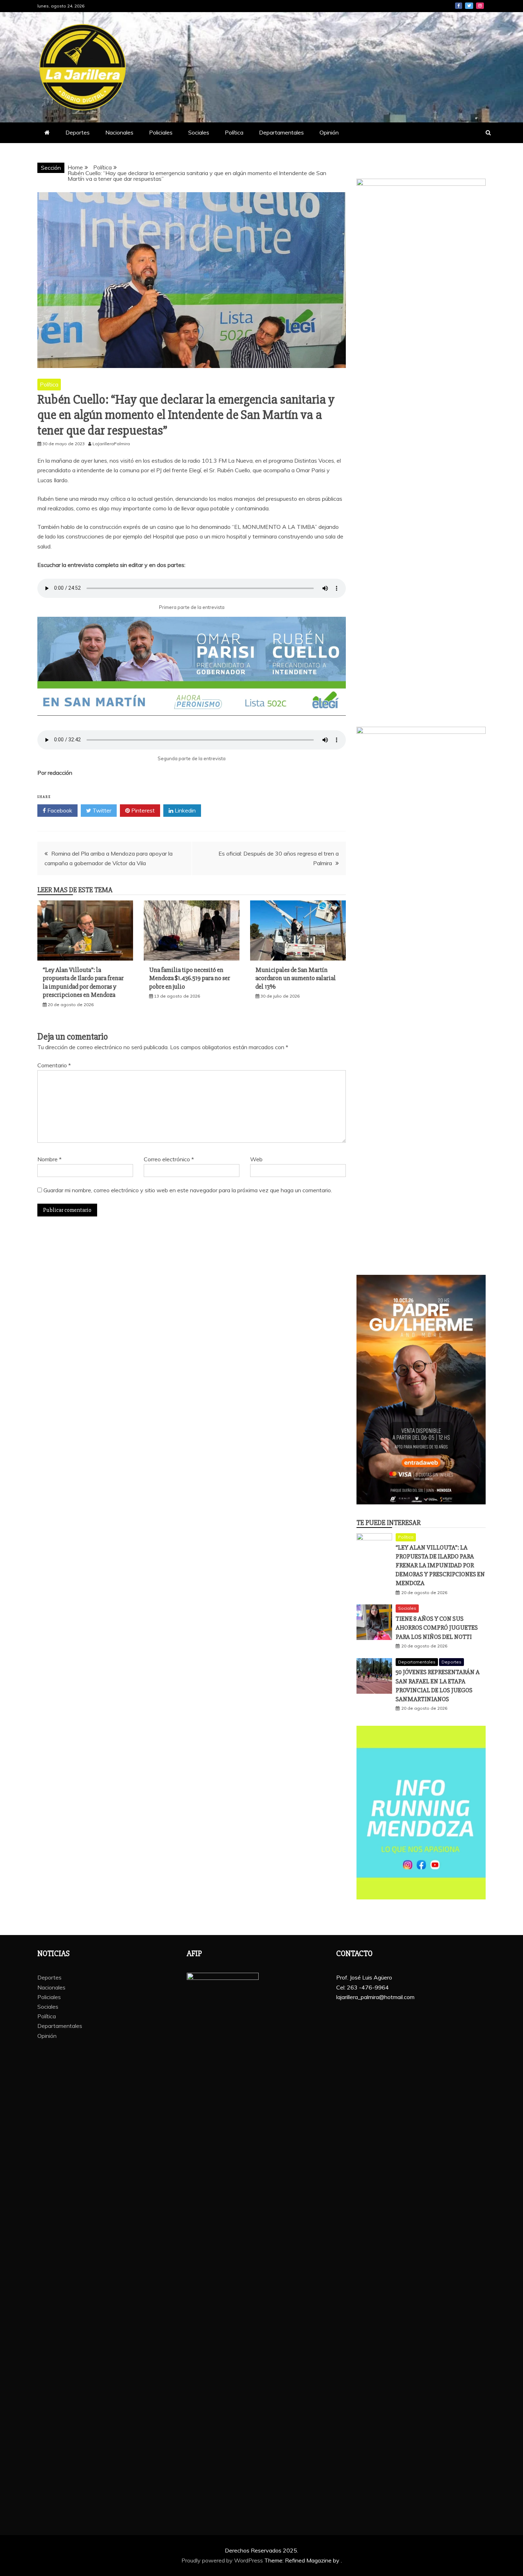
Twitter (469, 6)
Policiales (161, 132)
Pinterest (142, 810)
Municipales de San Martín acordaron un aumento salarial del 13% (296, 978)
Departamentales (281, 132)
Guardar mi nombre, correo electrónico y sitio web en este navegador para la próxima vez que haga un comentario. (188, 1190)
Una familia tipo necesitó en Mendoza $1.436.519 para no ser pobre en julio (190, 978)
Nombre (49, 1159)
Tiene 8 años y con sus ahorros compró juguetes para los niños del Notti (437, 1628)
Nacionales (119, 132)
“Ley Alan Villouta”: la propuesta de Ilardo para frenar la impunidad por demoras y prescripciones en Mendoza (83, 982)
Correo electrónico (169, 1159)
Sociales (199, 132)
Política (234, 132)
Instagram (480, 6)
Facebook (459, 6)
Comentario (54, 1065)
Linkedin (184, 810)
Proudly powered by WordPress (223, 2560)
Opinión (329, 132)
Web (256, 1159)
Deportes (78, 132)
